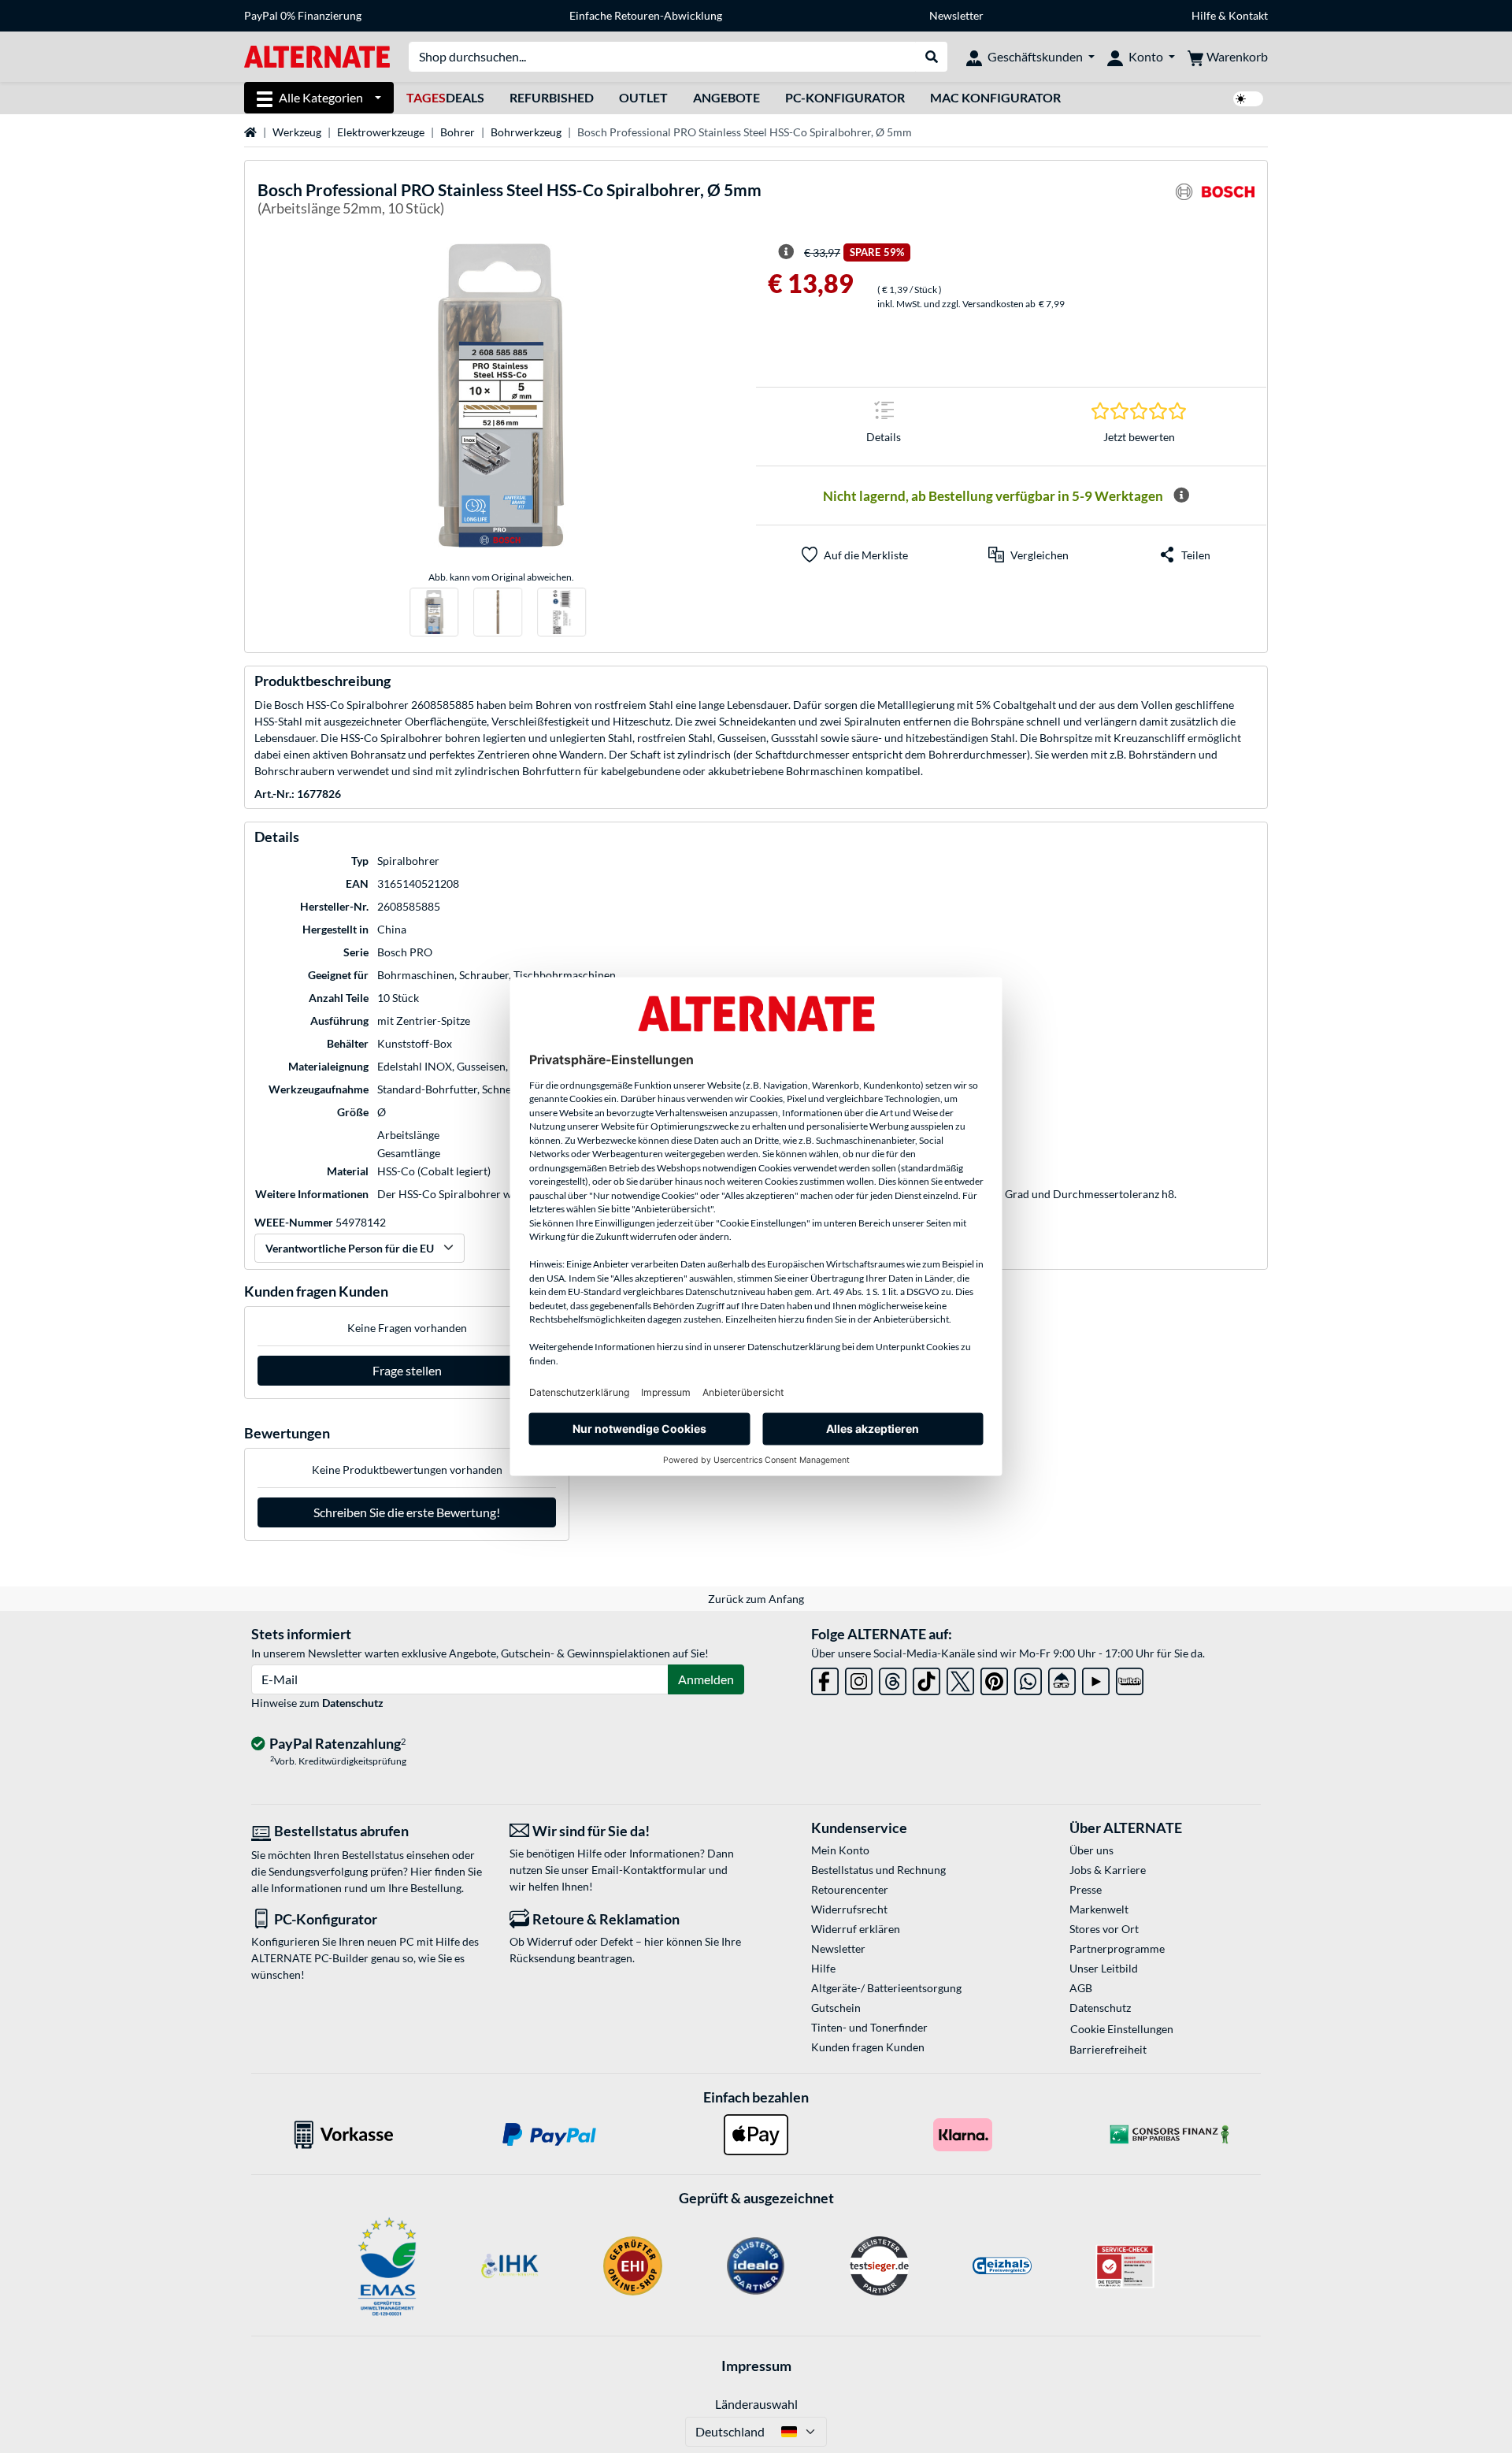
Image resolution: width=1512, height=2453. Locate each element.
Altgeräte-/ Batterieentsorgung (886, 1988)
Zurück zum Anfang (756, 1599)
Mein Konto (840, 1850)
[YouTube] (1096, 1678)
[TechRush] (1062, 1678)
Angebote (726, 97)
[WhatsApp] (1028, 1678)
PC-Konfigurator (845, 97)
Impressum (756, 2366)
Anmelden (706, 1679)
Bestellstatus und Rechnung (878, 1870)
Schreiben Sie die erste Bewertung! (407, 1512)
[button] (1028, 555)
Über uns (1091, 1850)
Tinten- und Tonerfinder (869, 2027)
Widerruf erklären (856, 1929)
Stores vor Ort (1104, 1929)
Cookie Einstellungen (1122, 2029)
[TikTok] (926, 1678)
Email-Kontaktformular (649, 1870)
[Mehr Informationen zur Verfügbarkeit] (1181, 495)
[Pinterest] (994, 1678)
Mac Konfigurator (995, 97)
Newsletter (956, 15)
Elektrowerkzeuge (381, 132)
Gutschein (836, 2008)
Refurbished (552, 97)
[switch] (1248, 99)
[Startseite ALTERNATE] (317, 56)
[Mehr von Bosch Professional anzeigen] (1215, 201)
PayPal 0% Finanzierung (303, 15)
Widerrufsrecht (849, 1909)
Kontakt (1248, 15)
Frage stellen (407, 1370)
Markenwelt (1099, 1909)
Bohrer (458, 132)
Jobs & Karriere (1108, 1870)
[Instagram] (859, 1678)
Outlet (643, 97)
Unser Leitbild (1104, 1968)
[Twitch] (1130, 1678)
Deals (445, 97)
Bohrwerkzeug (526, 132)
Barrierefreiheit (1108, 2049)
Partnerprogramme (1117, 1948)
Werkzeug (297, 132)
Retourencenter (850, 1889)
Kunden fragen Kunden (868, 2047)
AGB (1081, 1988)
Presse (1086, 1889)
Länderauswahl (756, 2404)
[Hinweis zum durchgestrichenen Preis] (786, 252)
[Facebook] (825, 1678)
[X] (960, 1678)
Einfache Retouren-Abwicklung (646, 15)
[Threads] (893, 1678)
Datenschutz (353, 1703)
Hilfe (1204, 15)
